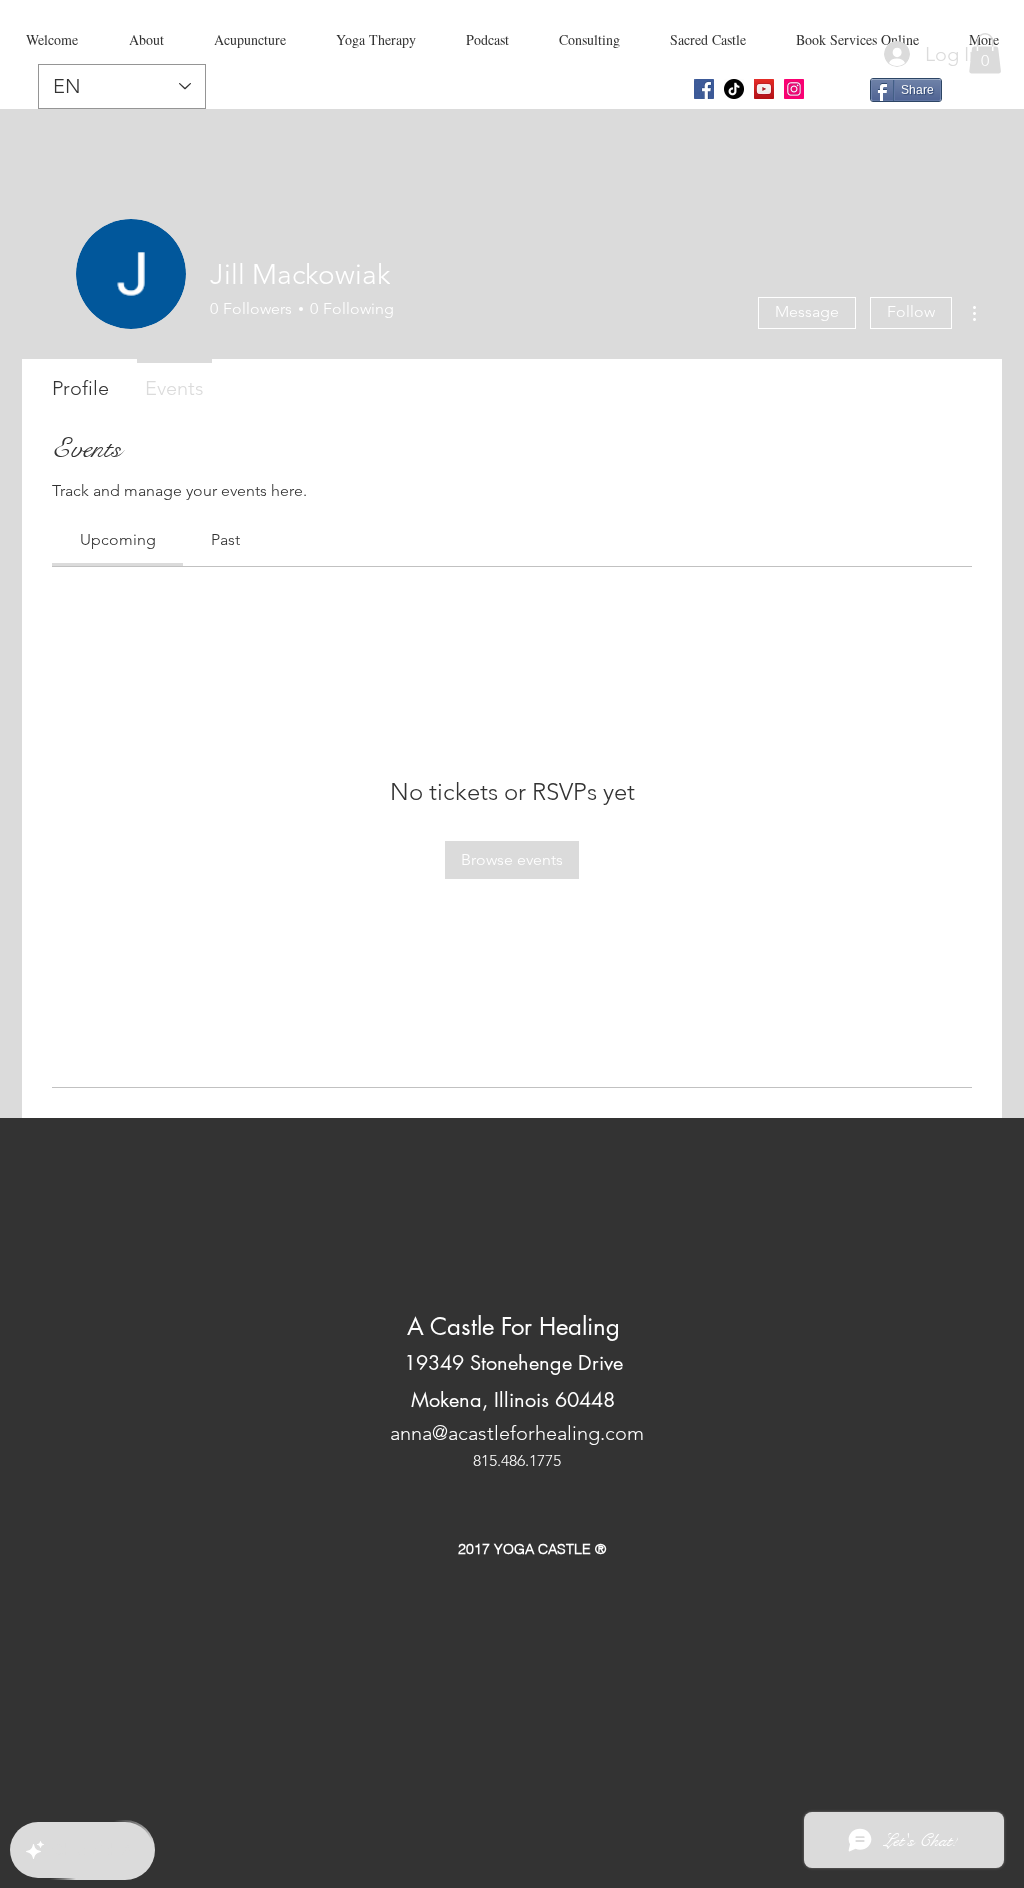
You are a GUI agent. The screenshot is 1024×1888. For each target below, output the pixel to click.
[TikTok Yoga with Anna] (734, 89)
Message (807, 311)
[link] (118, 539)
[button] (985, 53)
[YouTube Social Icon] (764, 89)
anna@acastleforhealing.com (517, 1433)
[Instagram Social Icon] (794, 89)
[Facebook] (704, 89)
